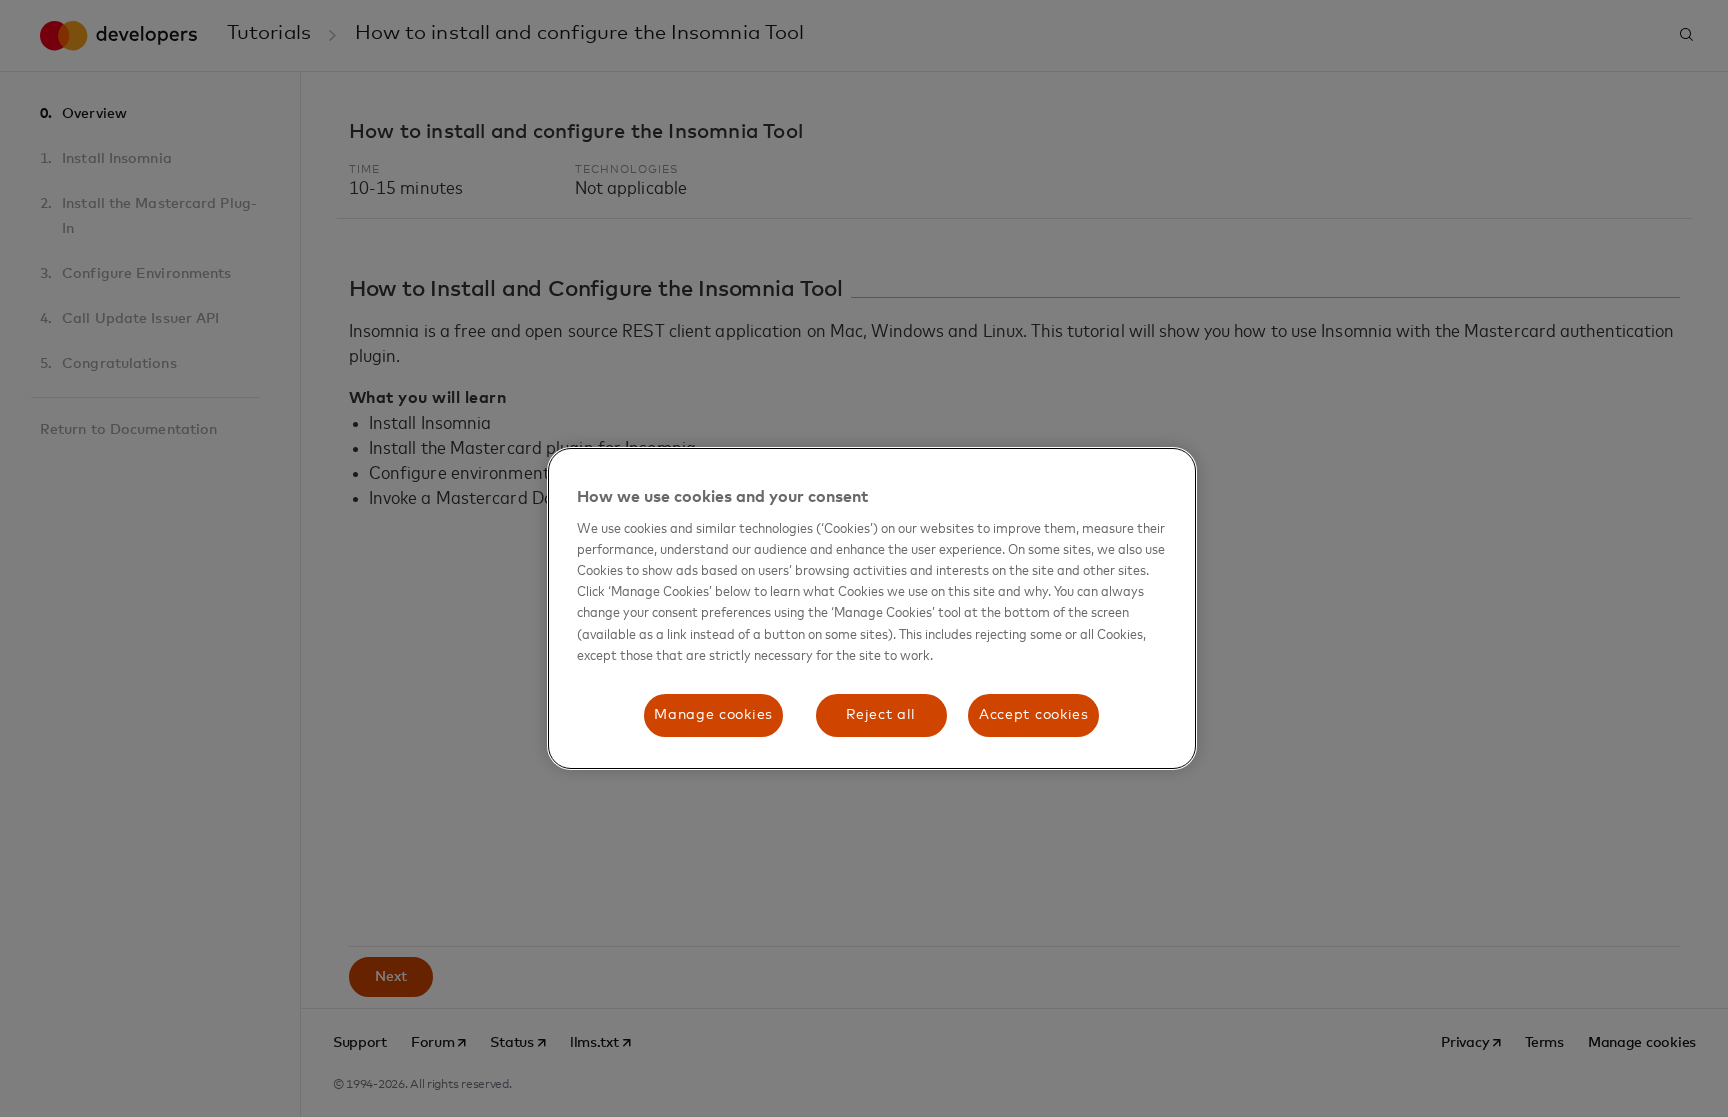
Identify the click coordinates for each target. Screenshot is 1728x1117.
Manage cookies (713, 715)
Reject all (881, 715)
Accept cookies (1034, 715)
